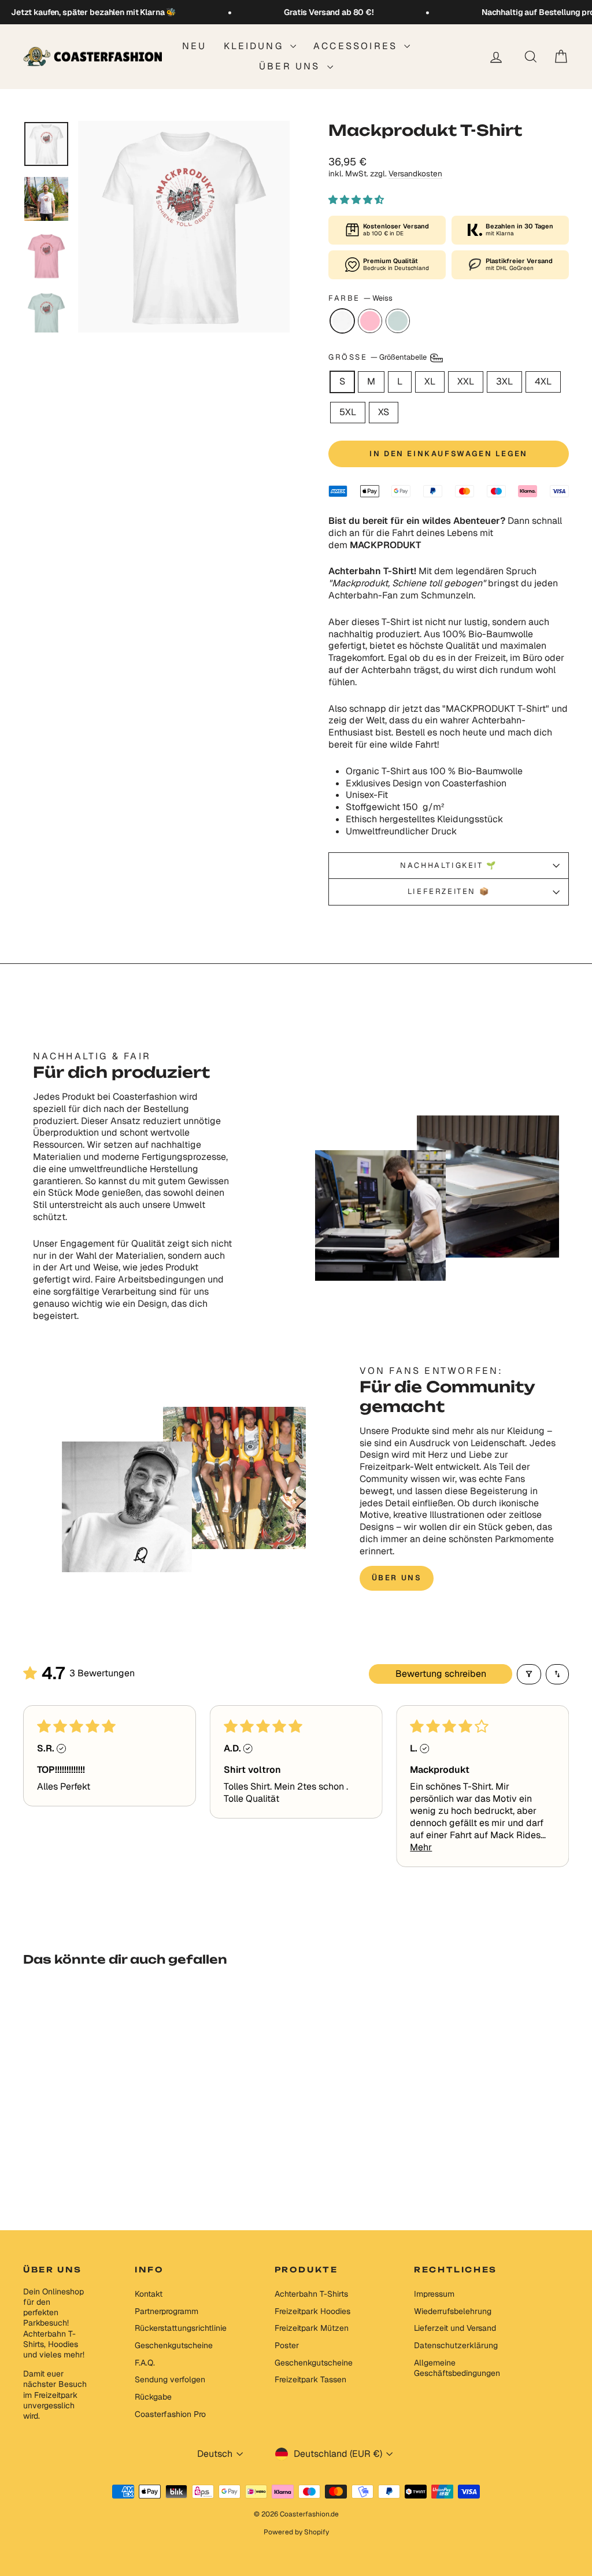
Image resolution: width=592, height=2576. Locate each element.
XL (430, 381)
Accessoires (357, 46)
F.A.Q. (145, 2363)
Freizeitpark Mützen (312, 2328)
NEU (195, 46)
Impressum (434, 2294)
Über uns (292, 66)
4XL (543, 381)
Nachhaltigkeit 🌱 (449, 865)
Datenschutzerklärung (456, 2345)
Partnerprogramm (166, 2311)
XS (384, 412)
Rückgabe (153, 2397)
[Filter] (529, 1674)
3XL (504, 381)
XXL (466, 381)
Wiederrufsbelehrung (453, 2311)
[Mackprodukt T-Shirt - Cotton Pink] (86, 2162)
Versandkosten (415, 173)
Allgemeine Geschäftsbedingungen (457, 2368)
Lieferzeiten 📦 (449, 891)
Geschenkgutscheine (174, 2345)
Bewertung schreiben (441, 1674)
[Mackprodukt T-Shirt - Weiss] (71, 2162)
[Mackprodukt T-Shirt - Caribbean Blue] (102, 2162)
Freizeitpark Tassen (310, 2379)
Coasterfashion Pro (170, 2414)
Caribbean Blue (398, 321)
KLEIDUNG (256, 46)
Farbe (360, 298)
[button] (356, 200)
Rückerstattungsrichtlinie (181, 2328)
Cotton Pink (370, 321)
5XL (348, 412)
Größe (378, 358)
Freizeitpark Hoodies (312, 2311)
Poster (287, 2345)
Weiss (342, 321)
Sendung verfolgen (170, 2379)
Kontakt (149, 2294)
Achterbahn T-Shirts (311, 2294)
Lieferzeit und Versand (455, 2328)
